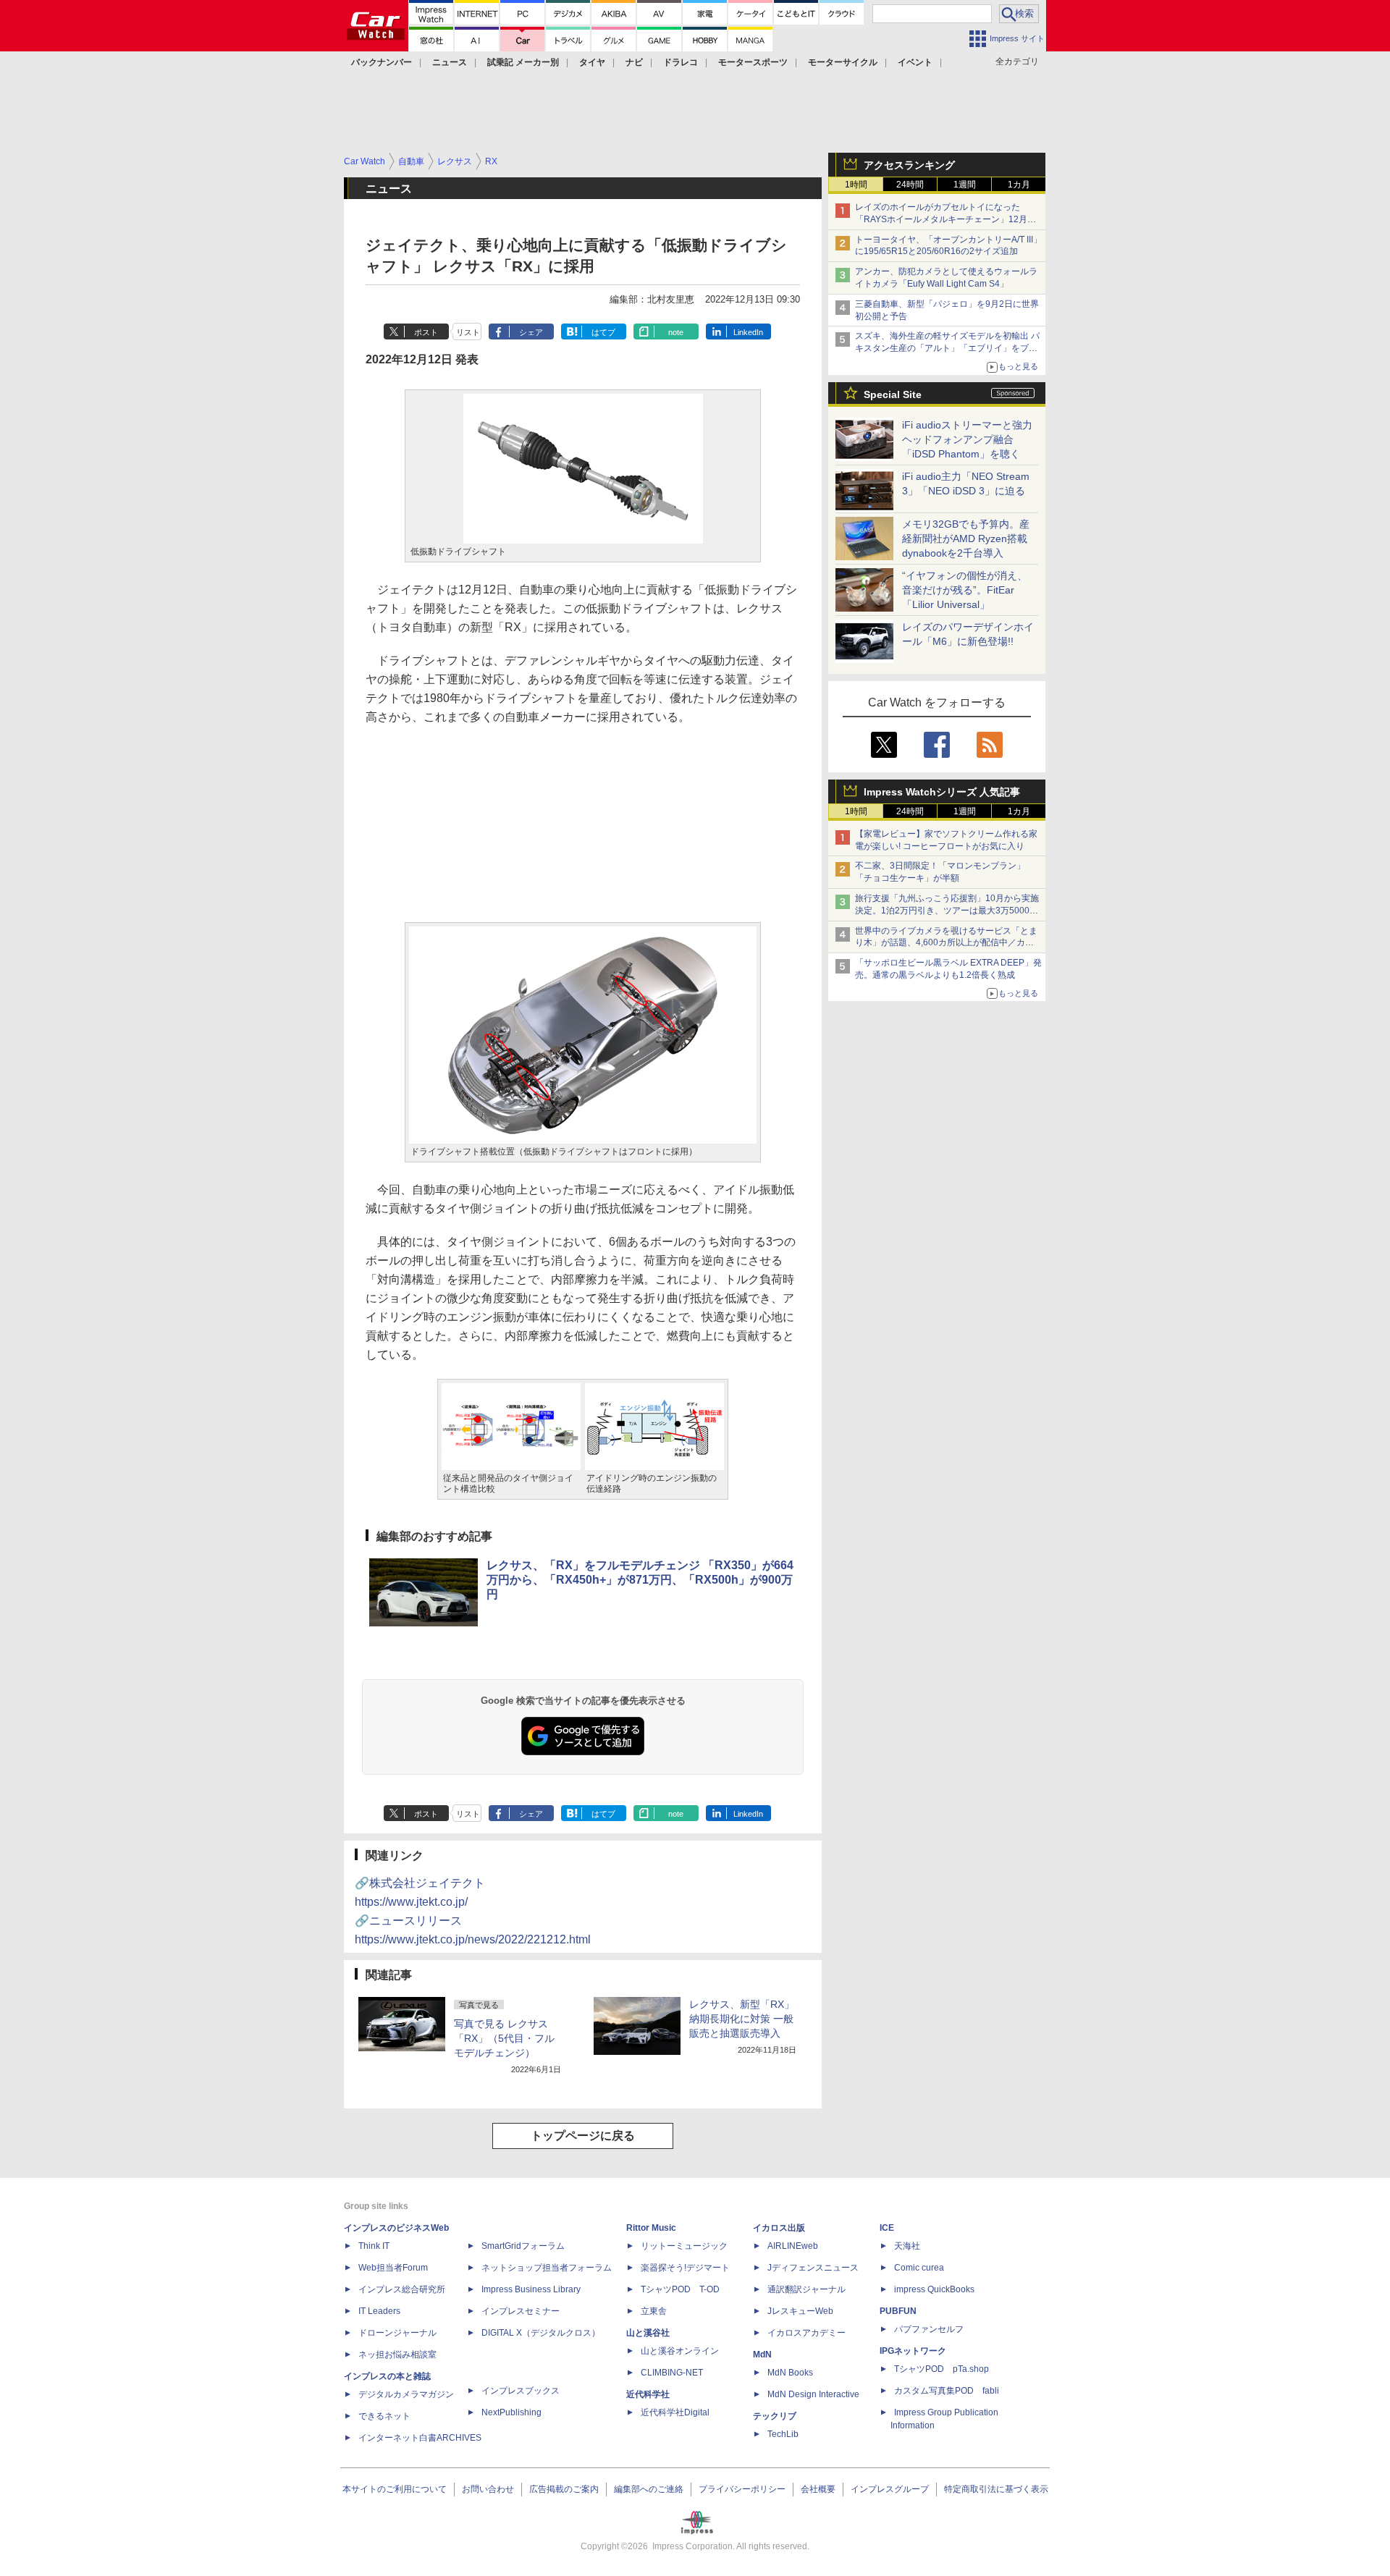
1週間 (965, 185)
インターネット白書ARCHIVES (420, 2438)
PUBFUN (898, 2311)
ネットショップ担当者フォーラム (547, 2268)
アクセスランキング (909, 165)
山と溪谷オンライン (680, 2351)
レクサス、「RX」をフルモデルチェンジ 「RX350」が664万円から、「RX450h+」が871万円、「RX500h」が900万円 (640, 1580)
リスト (468, 332)
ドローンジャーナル (397, 2333)
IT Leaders (379, 2311)
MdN (762, 2355)
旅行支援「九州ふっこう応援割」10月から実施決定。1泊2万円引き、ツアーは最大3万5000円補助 (947, 911)
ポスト (426, 332)
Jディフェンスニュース (813, 2268)
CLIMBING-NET (672, 2373)
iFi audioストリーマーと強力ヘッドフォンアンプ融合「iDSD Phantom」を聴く (967, 439)
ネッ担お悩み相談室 (397, 2355)
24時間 (910, 185)
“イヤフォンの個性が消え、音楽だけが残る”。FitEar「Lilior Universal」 (965, 590)
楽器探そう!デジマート (685, 2268)
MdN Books (790, 2373)
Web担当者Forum (393, 2268)
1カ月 (1019, 185)
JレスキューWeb (800, 2311)
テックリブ (775, 2416)
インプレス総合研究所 (402, 2289)
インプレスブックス (521, 2391)
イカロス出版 (779, 2228)
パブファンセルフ (929, 2329)
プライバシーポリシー (742, 2489)
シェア (531, 332)
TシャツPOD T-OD (680, 2289)
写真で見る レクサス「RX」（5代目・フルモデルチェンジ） (504, 2038)
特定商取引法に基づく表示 (996, 2489)
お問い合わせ (488, 2489)
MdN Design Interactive (813, 2394)
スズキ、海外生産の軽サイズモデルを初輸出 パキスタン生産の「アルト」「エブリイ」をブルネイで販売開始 (947, 348)
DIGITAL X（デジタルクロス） (541, 2333)
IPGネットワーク (913, 2351)
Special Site (893, 394)
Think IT (374, 2246)
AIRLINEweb (793, 2246)
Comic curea (919, 2268)
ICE (887, 2228)
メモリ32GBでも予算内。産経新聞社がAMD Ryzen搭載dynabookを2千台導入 (966, 539)
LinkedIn (748, 332)
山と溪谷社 (648, 2333)
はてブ (603, 332)
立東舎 (654, 2311)
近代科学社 (648, 2394)
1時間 (856, 185)
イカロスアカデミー (806, 2333)
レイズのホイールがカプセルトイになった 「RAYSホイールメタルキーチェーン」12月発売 (945, 219)
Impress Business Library (531, 2289)
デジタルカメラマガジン (406, 2394)
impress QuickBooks (934, 2289)
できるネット (384, 2416)
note (676, 332)
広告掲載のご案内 (564, 2489)
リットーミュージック (684, 2246)
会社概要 (818, 2489)
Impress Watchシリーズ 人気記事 (942, 792)
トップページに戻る (583, 2136)
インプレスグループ (890, 2489)
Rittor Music (651, 2228)
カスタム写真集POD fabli (947, 2391)
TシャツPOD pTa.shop (942, 2369)
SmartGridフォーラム (523, 2246)
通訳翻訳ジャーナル (806, 2289)
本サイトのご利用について (395, 2489)
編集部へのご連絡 (649, 2489)
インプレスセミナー (521, 2311)
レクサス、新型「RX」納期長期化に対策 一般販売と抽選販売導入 (742, 2019)
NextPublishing (511, 2412)
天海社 (907, 2246)
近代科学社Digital (675, 2412)
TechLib (783, 2434)
